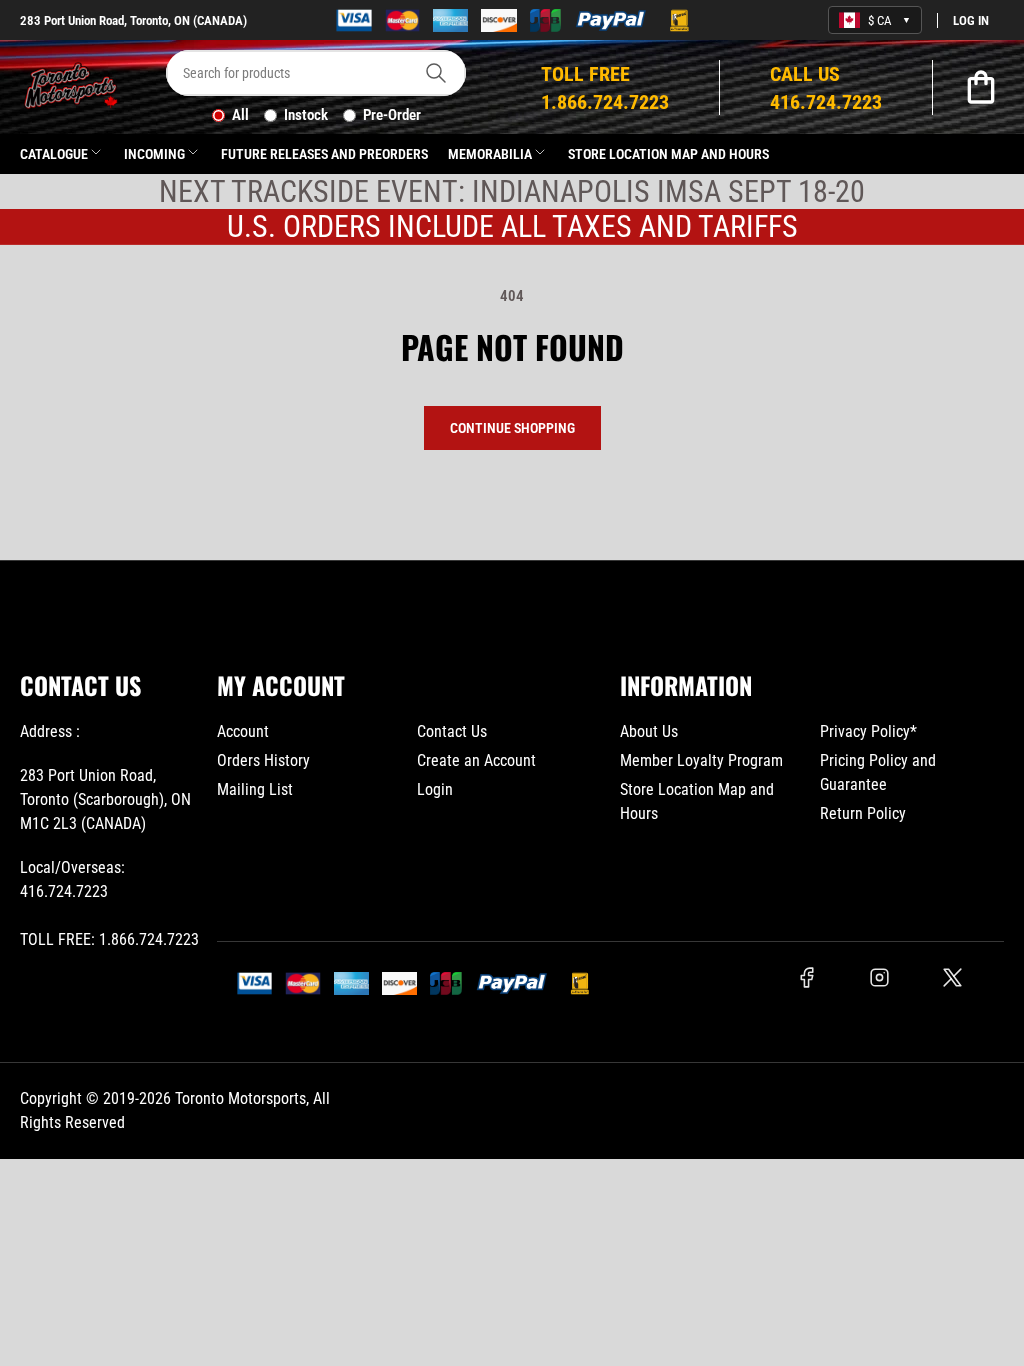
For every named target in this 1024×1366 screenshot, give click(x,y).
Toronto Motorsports (240, 1098)
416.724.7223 (64, 891)
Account (243, 731)
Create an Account (476, 760)
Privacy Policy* (868, 731)
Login (435, 789)
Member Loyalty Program (701, 760)
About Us (649, 731)
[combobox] (316, 73)
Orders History (263, 760)
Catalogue (54, 154)
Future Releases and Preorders (324, 154)
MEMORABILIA (490, 154)
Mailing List (255, 789)
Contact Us (452, 731)
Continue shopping (512, 428)
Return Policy (863, 813)
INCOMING (154, 154)
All (240, 115)
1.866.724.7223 (149, 939)
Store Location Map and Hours (668, 154)
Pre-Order (392, 115)
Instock (306, 115)
